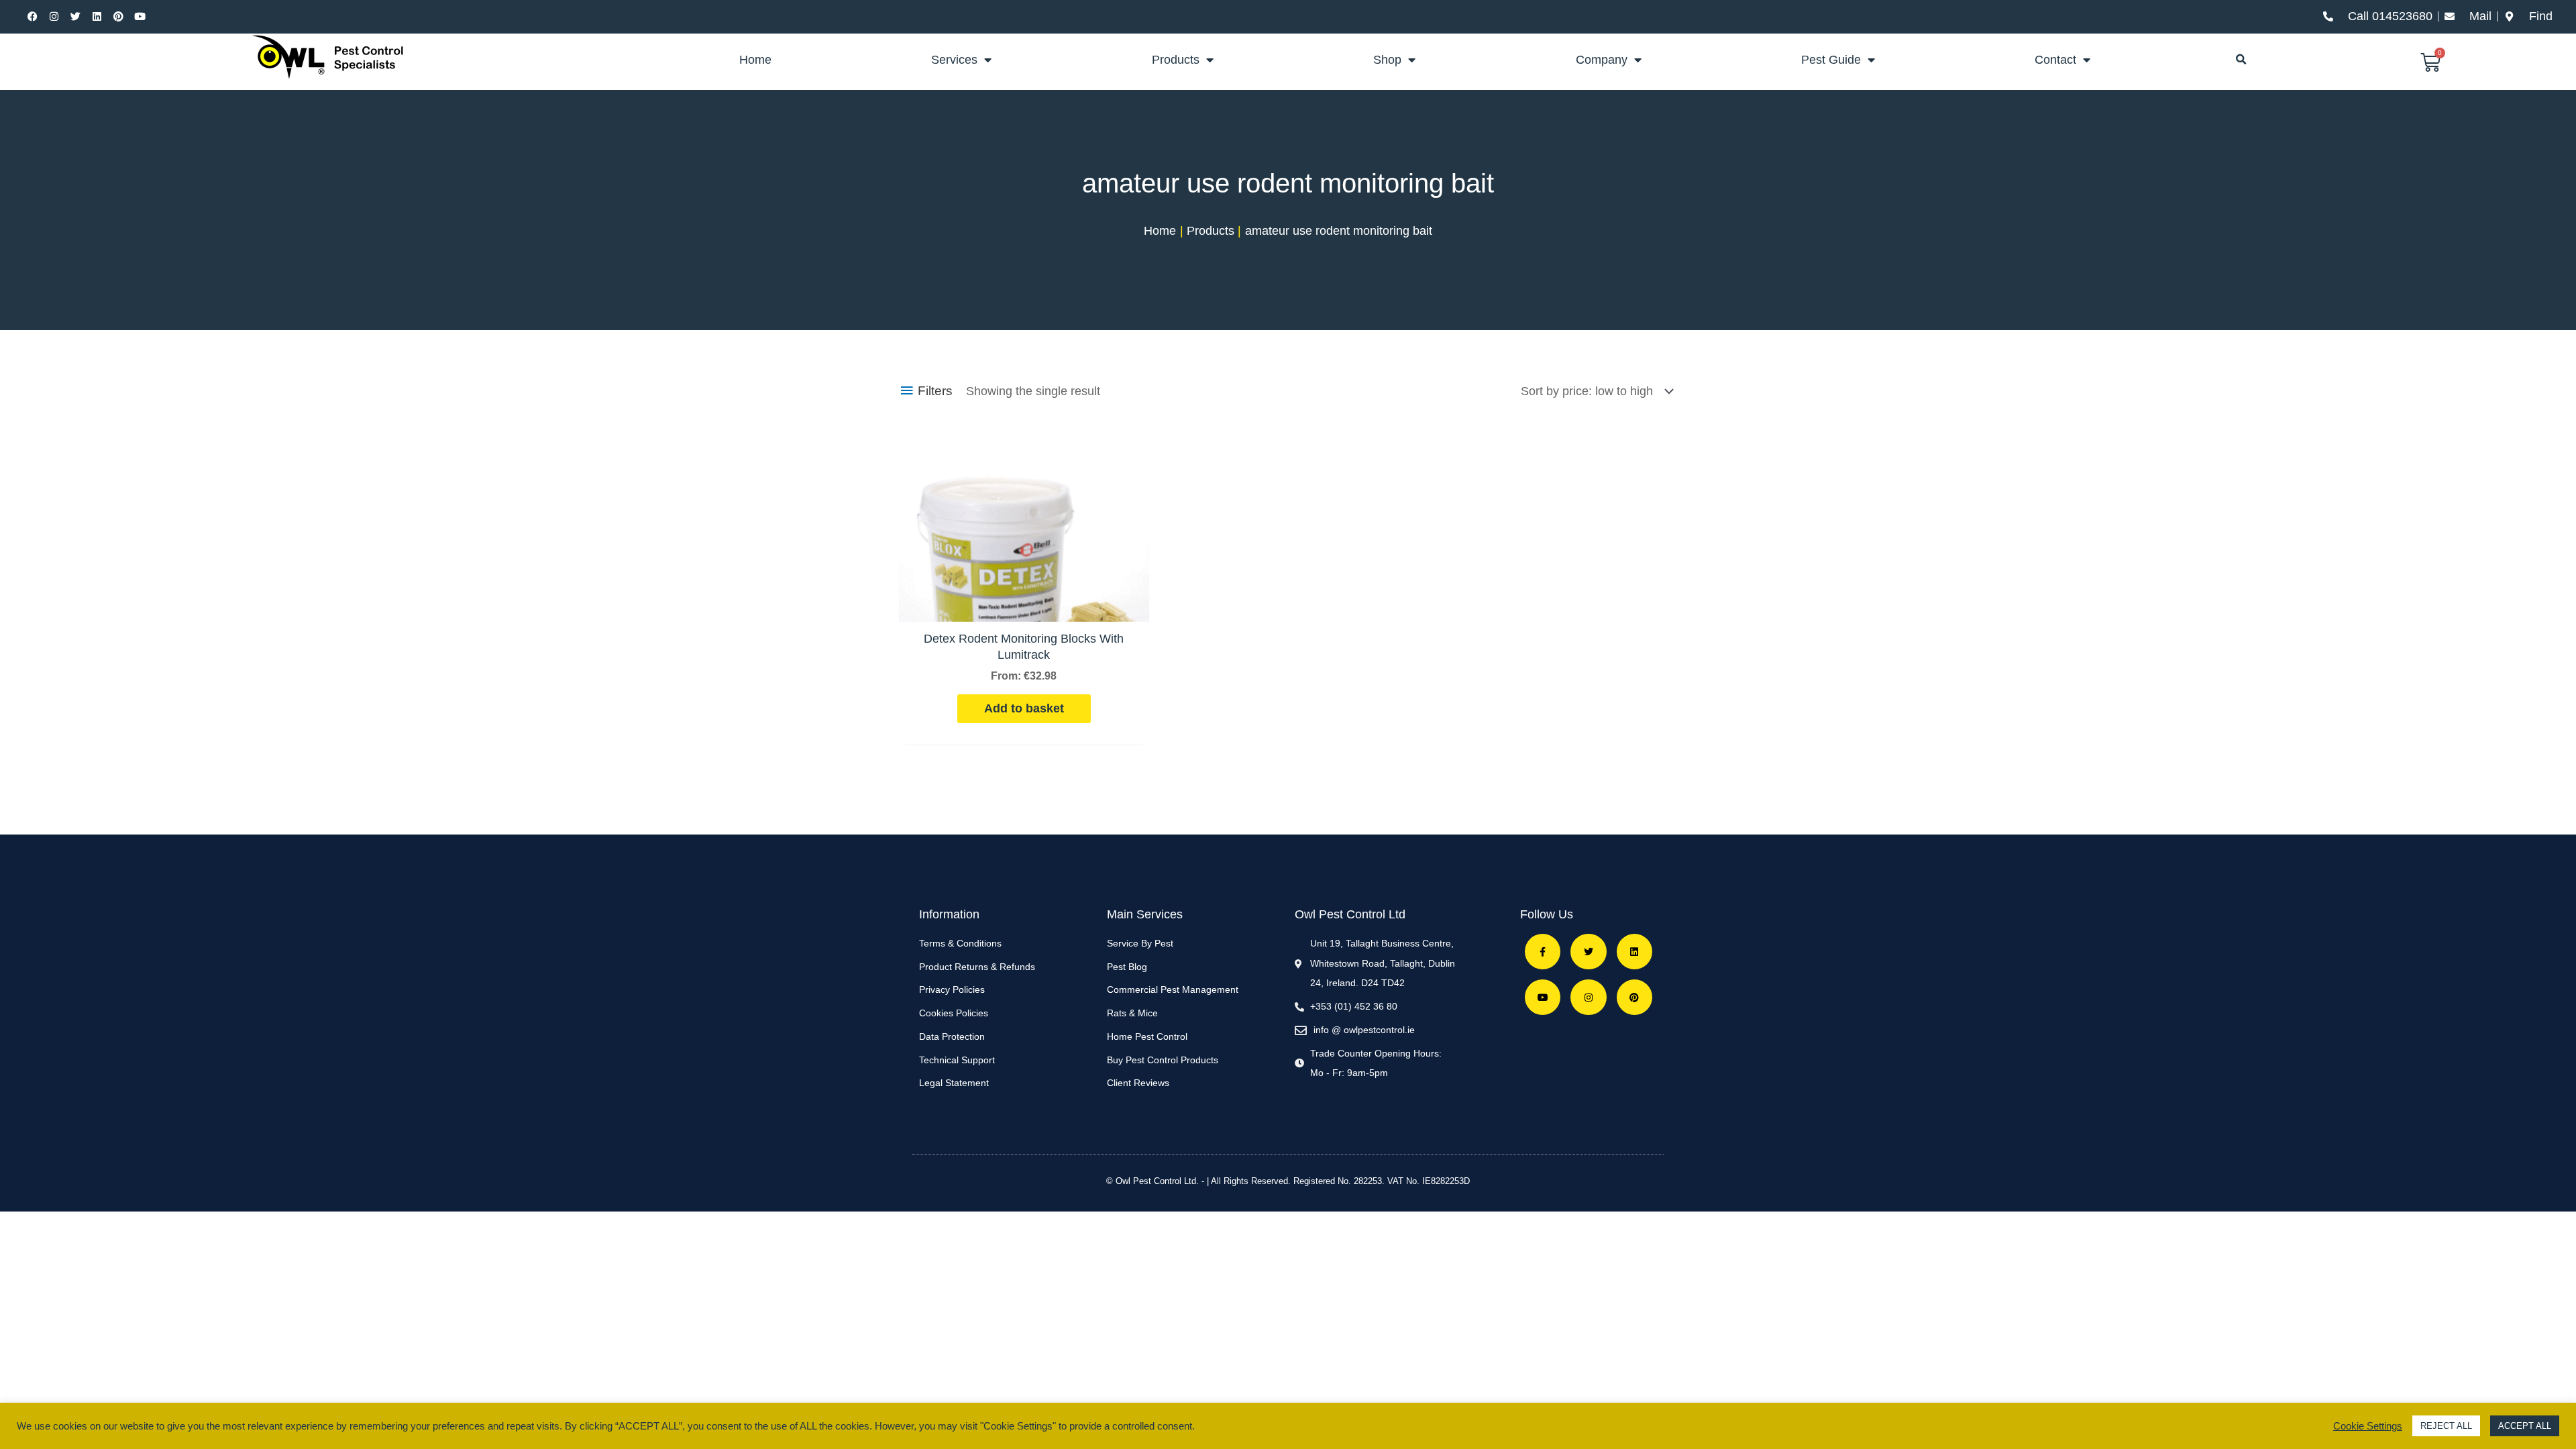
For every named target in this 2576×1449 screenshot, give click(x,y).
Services (954, 60)
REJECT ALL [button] (2446, 1426)
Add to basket (1024, 708)
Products (1176, 60)
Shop (1387, 60)
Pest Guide (1831, 60)
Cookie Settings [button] (2368, 1426)
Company (1602, 60)
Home (755, 60)
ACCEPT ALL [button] (2525, 1426)
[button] (2241, 60)
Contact (2055, 60)
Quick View (1024, 607)
